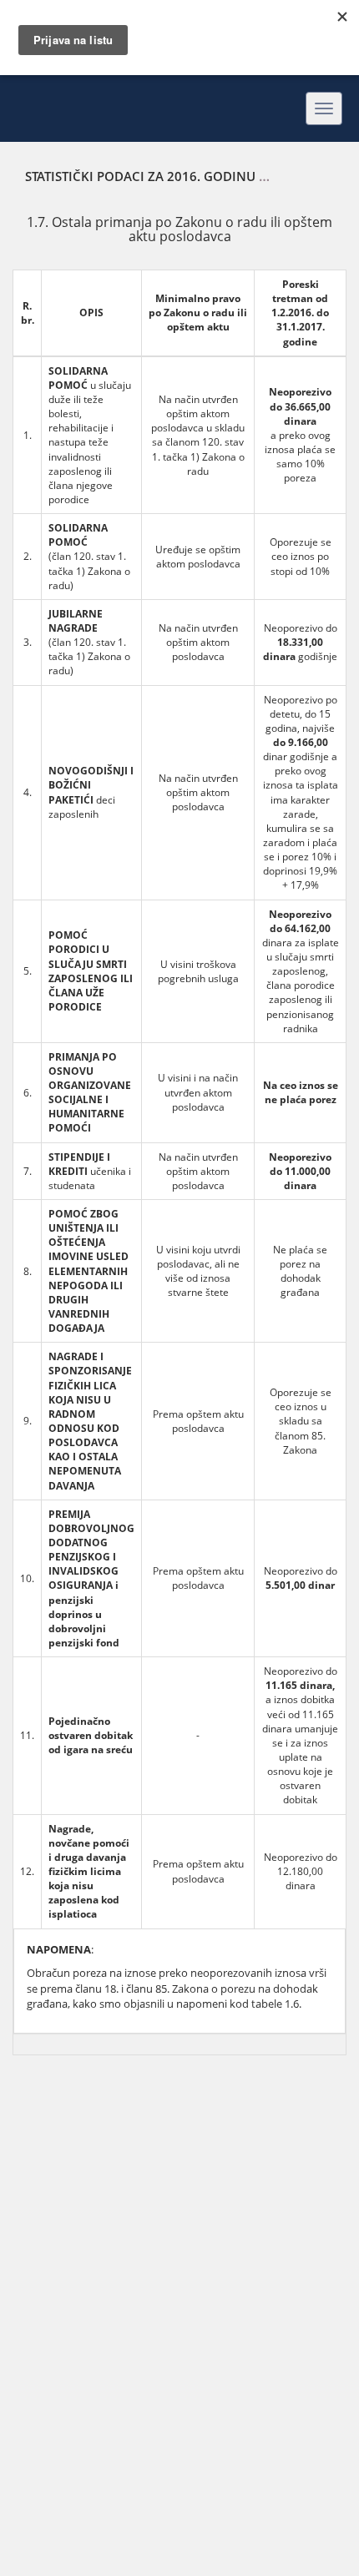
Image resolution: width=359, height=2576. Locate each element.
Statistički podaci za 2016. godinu (140, 176)
